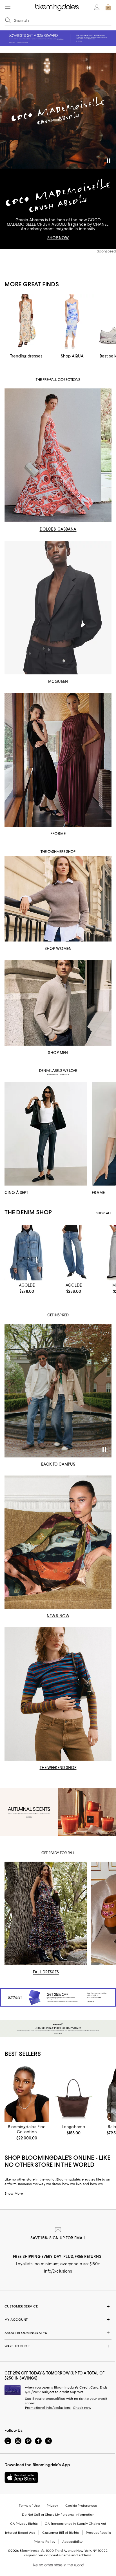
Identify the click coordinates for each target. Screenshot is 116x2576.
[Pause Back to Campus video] (104, 1450)
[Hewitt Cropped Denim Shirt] (27, 1253)
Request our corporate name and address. (58, 2555)
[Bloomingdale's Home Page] (57, 7)
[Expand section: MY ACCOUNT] (58, 2320)
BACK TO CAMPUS (58, 1464)
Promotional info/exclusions (48, 2408)
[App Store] (21, 2477)
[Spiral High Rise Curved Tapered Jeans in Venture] (73, 1253)
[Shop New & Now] (58, 1542)
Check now (82, 2408)
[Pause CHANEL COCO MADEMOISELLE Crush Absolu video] (109, 162)
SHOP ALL (104, 1213)
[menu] (8, 7)
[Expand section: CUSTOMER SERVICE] (58, 2306)
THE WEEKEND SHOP (58, 1768)
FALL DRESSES (46, 1972)
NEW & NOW (58, 1616)
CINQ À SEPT (16, 1193)
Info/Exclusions (58, 2271)
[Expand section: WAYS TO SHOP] (58, 2346)
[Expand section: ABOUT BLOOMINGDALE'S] (58, 2333)
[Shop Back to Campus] (58, 1391)
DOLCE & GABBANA (58, 529)
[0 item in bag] (108, 7)
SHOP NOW (58, 238)
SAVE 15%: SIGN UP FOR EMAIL (58, 2238)
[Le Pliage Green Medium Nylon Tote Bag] (73, 2094)
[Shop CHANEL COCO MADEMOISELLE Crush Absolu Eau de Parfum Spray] (58, 111)
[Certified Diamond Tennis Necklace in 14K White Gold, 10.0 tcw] (27, 2094)
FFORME (58, 834)
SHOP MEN (58, 1053)
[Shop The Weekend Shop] (58, 1694)
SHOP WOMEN (58, 949)
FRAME (98, 1193)
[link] (27, 1288)
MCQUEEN (58, 681)
